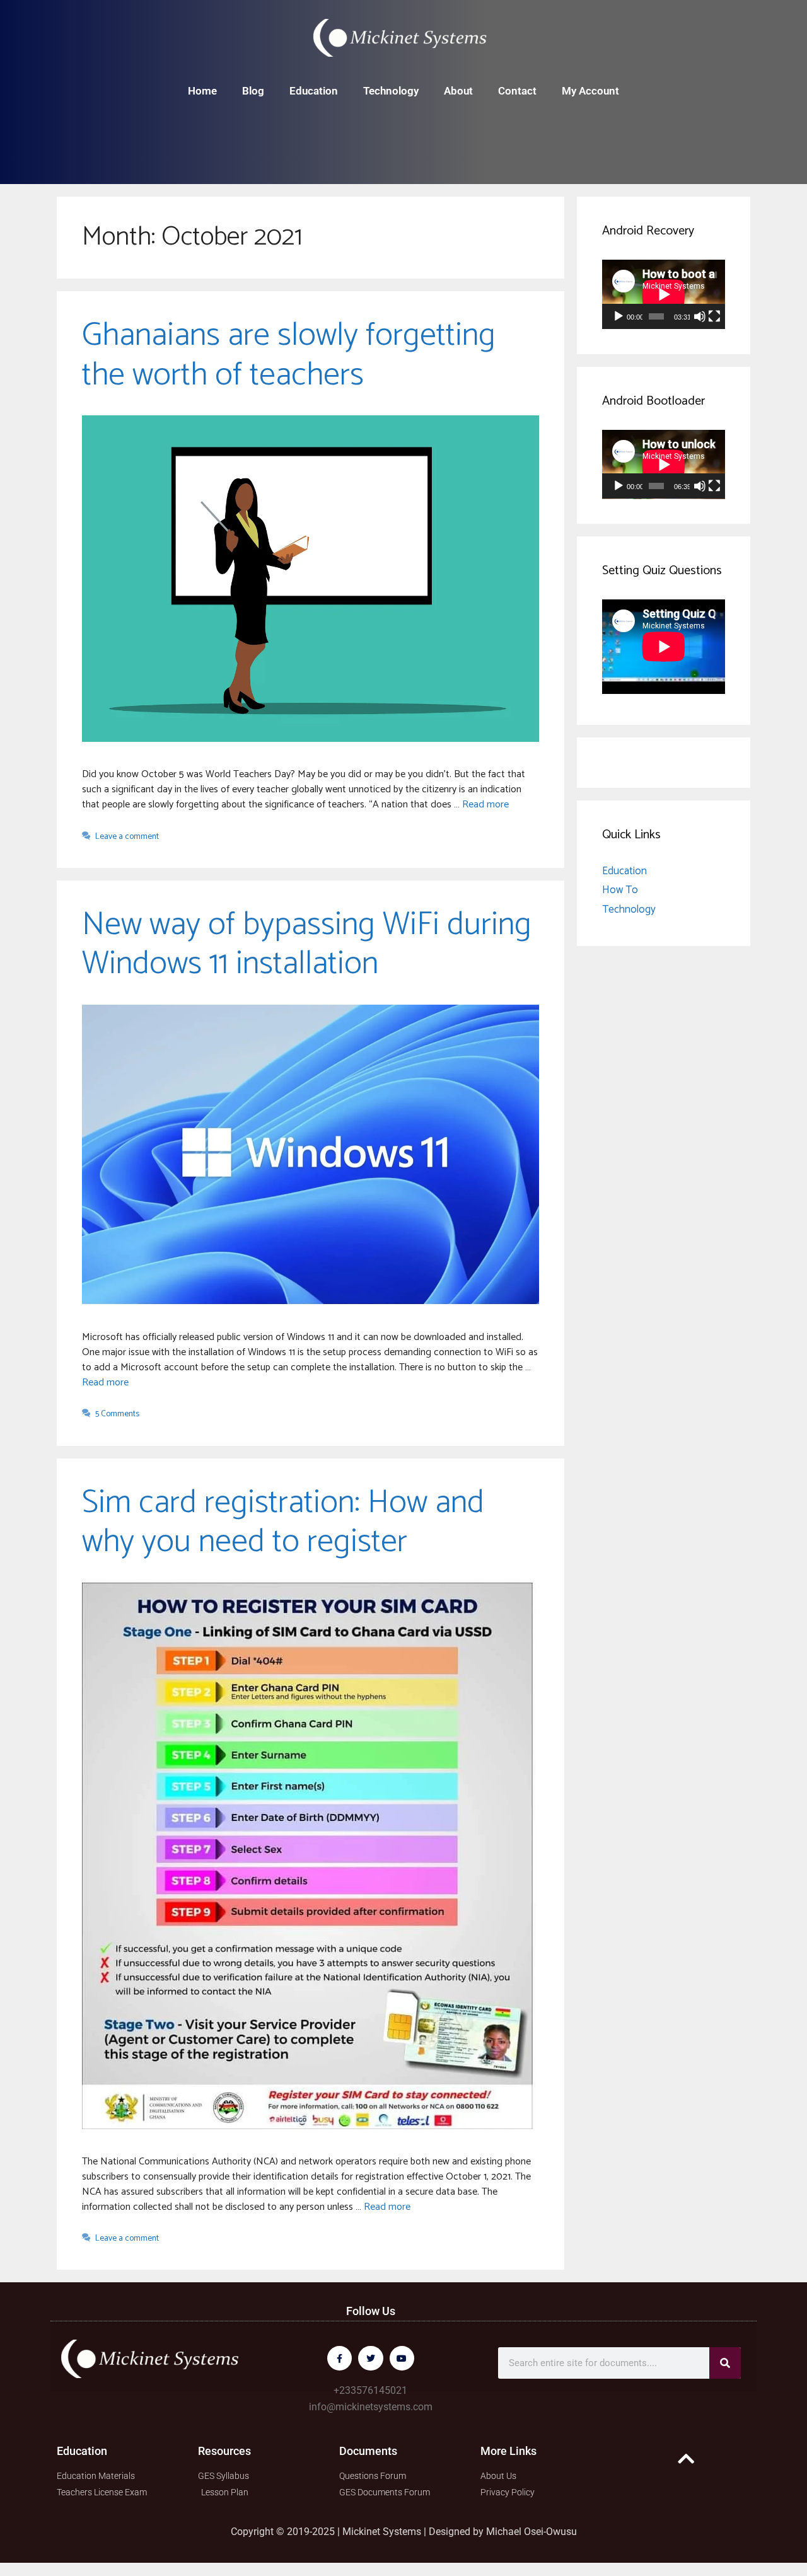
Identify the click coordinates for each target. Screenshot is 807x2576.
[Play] (618, 316)
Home (202, 91)
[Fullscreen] (714, 316)
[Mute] (700, 316)
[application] (664, 294)
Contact (517, 91)
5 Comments (117, 1414)
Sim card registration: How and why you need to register (283, 1522)
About (458, 91)
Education (314, 91)
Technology (391, 91)
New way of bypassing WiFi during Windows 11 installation (307, 944)
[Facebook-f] (340, 2358)
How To (620, 890)
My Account (590, 91)
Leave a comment (127, 836)
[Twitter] (370, 2358)
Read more (485, 805)
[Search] (725, 2363)
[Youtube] (402, 2358)
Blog (253, 91)
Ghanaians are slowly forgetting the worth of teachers (289, 355)
